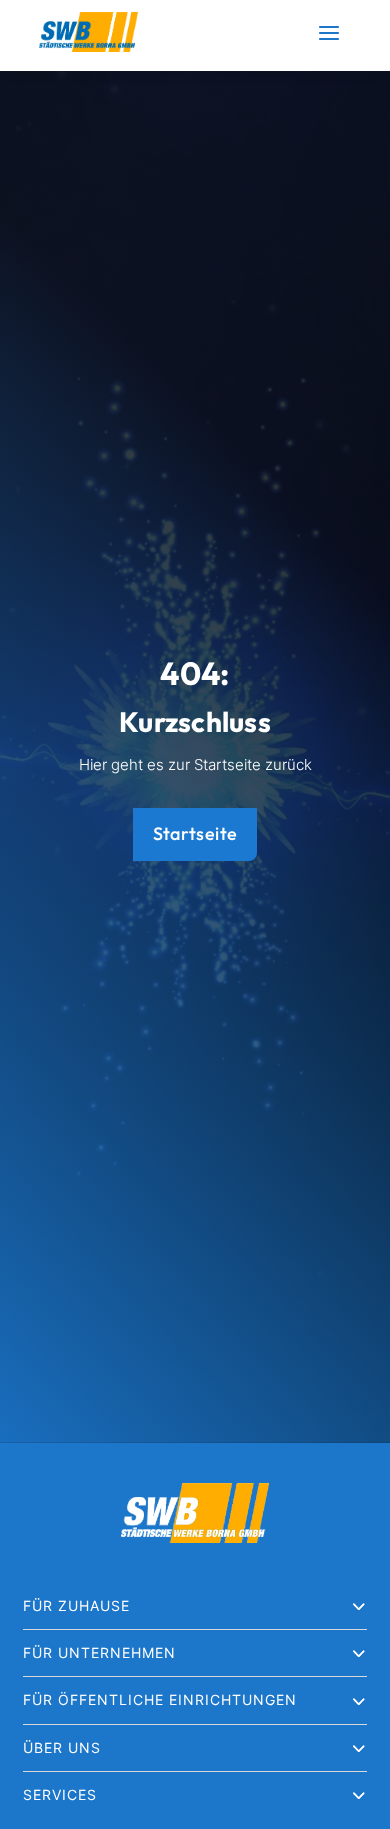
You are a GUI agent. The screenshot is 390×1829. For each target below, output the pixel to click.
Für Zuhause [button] (76, 1605)
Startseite (195, 833)
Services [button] (60, 1794)
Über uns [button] (62, 1747)
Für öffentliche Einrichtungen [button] (160, 1699)
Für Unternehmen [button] (99, 1652)
